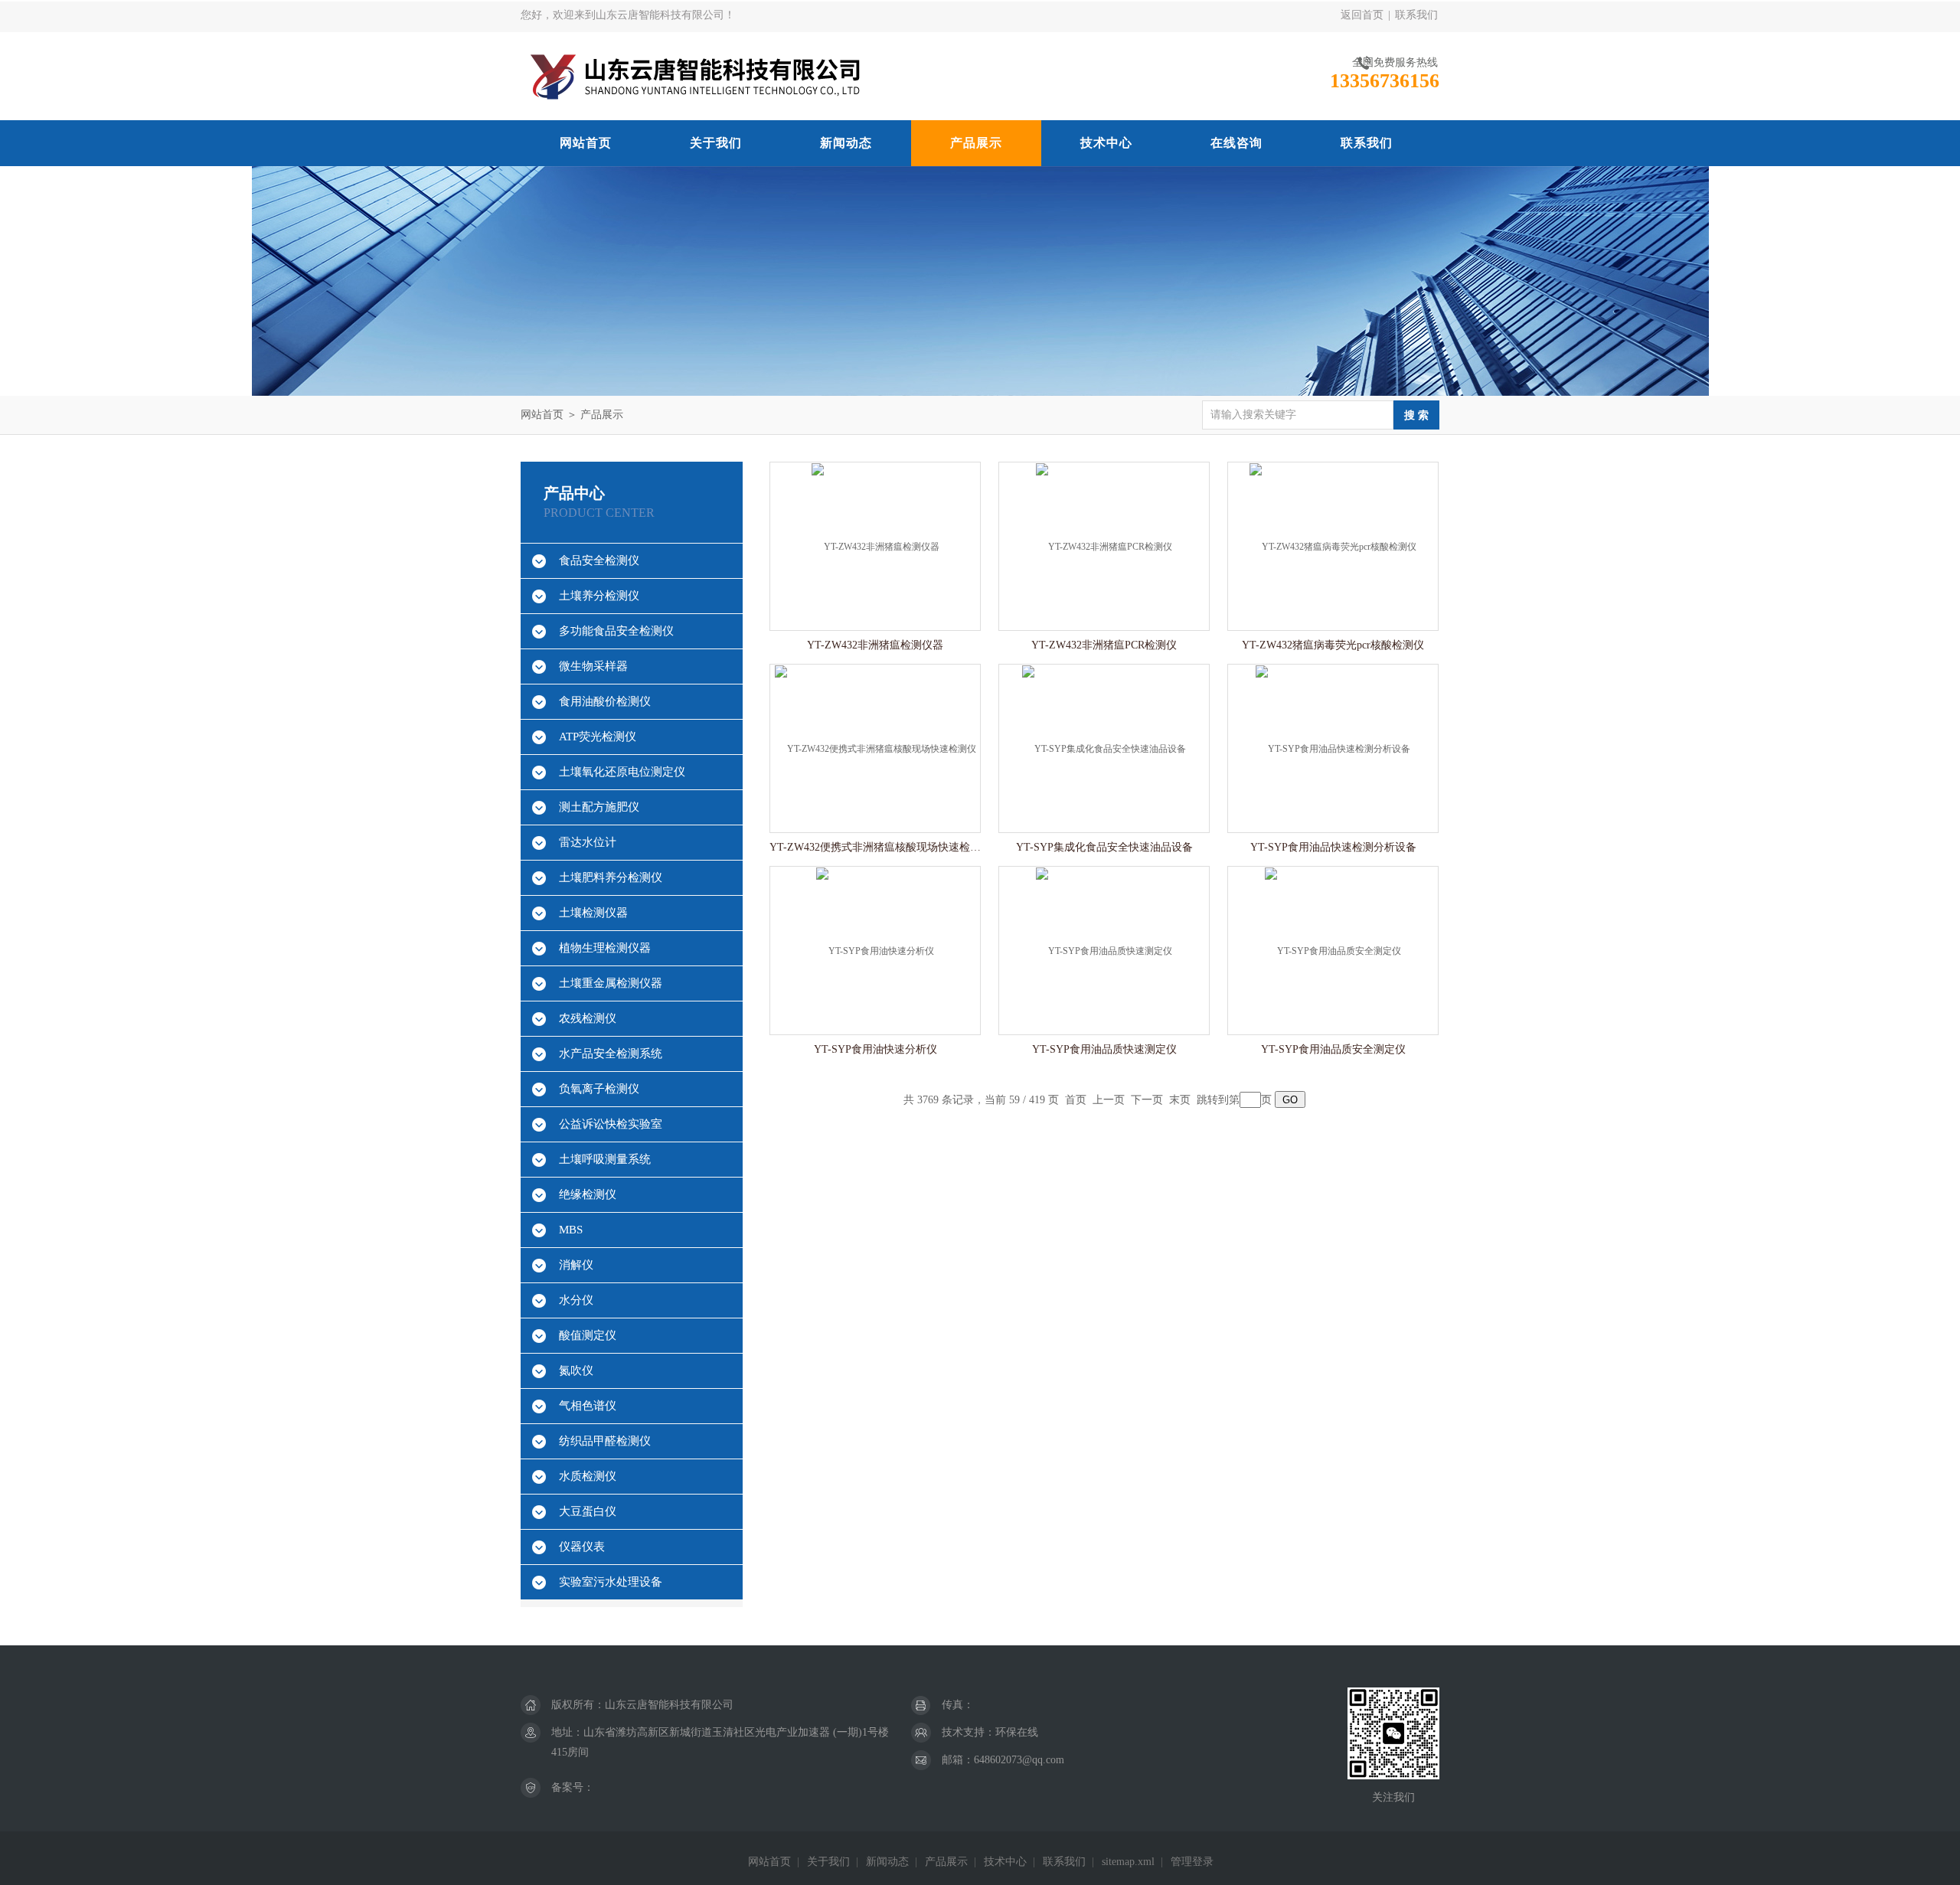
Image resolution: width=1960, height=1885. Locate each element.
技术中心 (1106, 143)
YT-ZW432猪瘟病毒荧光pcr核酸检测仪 (1333, 645)
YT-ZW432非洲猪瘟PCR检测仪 (1104, 645)
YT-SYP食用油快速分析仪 (875, 1049)
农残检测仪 (588, 1018)
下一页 (1147, 1100)
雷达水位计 (588, 842)
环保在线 (1017, 1732)
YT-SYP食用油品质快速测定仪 (1104, 1049)
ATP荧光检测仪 (598, 737)
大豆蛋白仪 (588, 1511)
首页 (1076, 1100)
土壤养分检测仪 (599, 596)
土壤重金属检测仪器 (611, 983)
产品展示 (976, 143)
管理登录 (1192, 1862)
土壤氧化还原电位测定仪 (622, 772)
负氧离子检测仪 (599, 1089)
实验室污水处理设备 (611, 1582)
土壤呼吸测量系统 (605, 1159)
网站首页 (586, 143)
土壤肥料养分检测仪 (611, 877)
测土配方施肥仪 (599, 807)
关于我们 (716, 143)
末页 (1180, 1100)
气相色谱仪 (588, 1406)
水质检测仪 (588, 1476)
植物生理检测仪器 (605, 948)
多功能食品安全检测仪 (616, 631)
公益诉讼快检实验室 (611, 1124)
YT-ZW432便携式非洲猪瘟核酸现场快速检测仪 (875, 847)
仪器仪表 (582, 1547)
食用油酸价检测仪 (605, 701)
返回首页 (1362, 15)
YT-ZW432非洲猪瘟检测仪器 (875, 645)
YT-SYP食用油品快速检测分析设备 (1333, 847)
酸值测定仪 (588, 1335)
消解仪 (576, 1265)
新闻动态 (846, 143)
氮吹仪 (576, 1370)
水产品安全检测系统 (611, 1054)
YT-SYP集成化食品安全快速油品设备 (1104, 847)
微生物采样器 (593, 666)
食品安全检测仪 (599, 560)
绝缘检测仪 (588, 1194)
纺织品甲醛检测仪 (605, 1441)
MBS (571, 1230)
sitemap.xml (1128, 1862)
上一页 (1109, 1100)
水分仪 (576, 1300)
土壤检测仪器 (593, 913)
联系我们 (1416, 15)
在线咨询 (1236, 143)
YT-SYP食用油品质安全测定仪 (1333, 1049)
